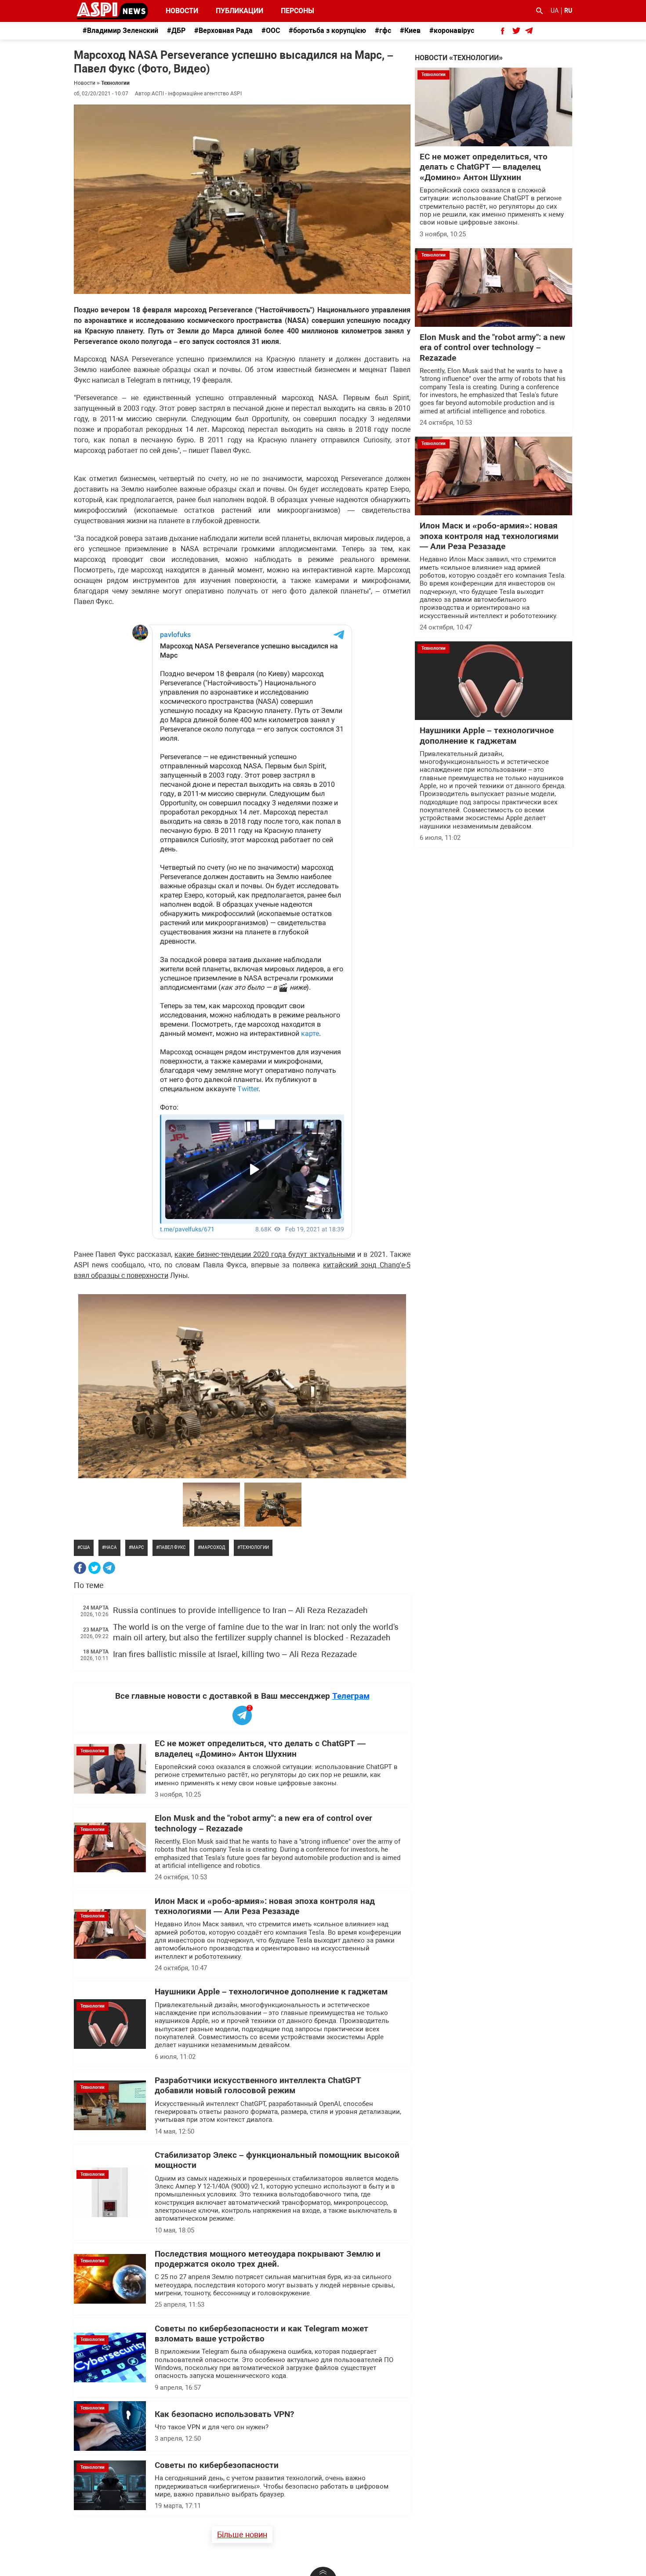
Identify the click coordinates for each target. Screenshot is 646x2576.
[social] (503, 31)
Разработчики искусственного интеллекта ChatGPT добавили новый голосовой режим (258, 2086)
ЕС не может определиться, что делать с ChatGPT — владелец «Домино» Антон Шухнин (260, 1749)
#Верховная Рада (223, 31)
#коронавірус (452, 31)
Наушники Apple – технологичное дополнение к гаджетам (271, 1992)
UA (555, 11)
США (85, 1547)
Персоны (292, 11)
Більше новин (242, 2534)
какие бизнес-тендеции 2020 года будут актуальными (265, 1254)
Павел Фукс (172, 1547)
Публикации (240, 11)
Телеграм (351, 1696)
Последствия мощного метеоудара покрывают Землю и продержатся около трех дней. (268, 2259)
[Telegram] (109, 1568)
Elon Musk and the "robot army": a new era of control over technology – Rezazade (492, 348)
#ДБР (176, 31)
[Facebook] (80, 1568)
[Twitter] (94, 1568)
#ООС (271, 31)
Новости (182, 11)
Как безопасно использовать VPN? (224, 2414)
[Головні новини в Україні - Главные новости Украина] (112, 10)
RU (568, 11)
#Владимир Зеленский (120, 31)
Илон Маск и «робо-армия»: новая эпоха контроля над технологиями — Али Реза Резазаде (265, 1906)
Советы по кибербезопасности (217, 2465)
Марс (138, 1547)
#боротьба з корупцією (327, 31)
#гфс (383, 31)
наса (111, 1547)
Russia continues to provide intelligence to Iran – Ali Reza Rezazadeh (240, 1610)
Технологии (115, 83)
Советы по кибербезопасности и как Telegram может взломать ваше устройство (261, 2334)
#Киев (410, 31)
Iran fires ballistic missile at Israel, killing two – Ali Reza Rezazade (235, 1654)
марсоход (213, 1547)
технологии (254, 1547)
